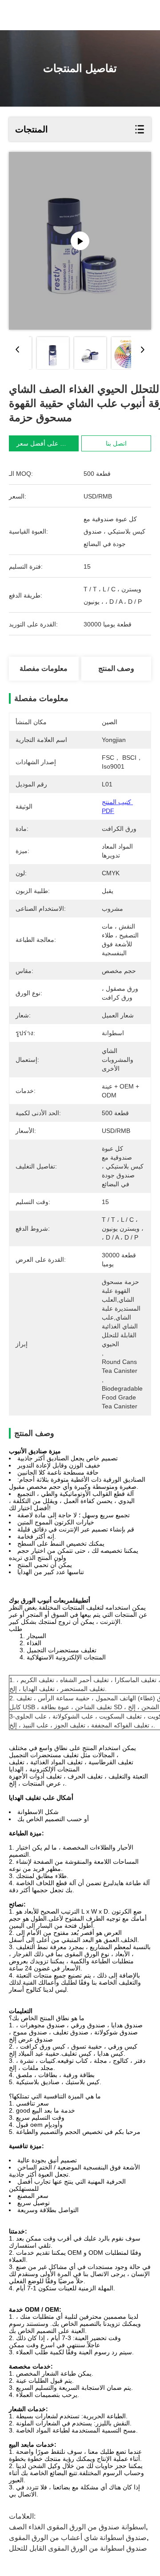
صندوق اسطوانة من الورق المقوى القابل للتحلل (78, 2548)
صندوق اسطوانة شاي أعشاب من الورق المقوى (78, 2538)
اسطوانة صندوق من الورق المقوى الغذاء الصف (77, 2527)
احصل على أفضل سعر (46, 443)
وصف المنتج (116, 668)
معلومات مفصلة (44, 668)
